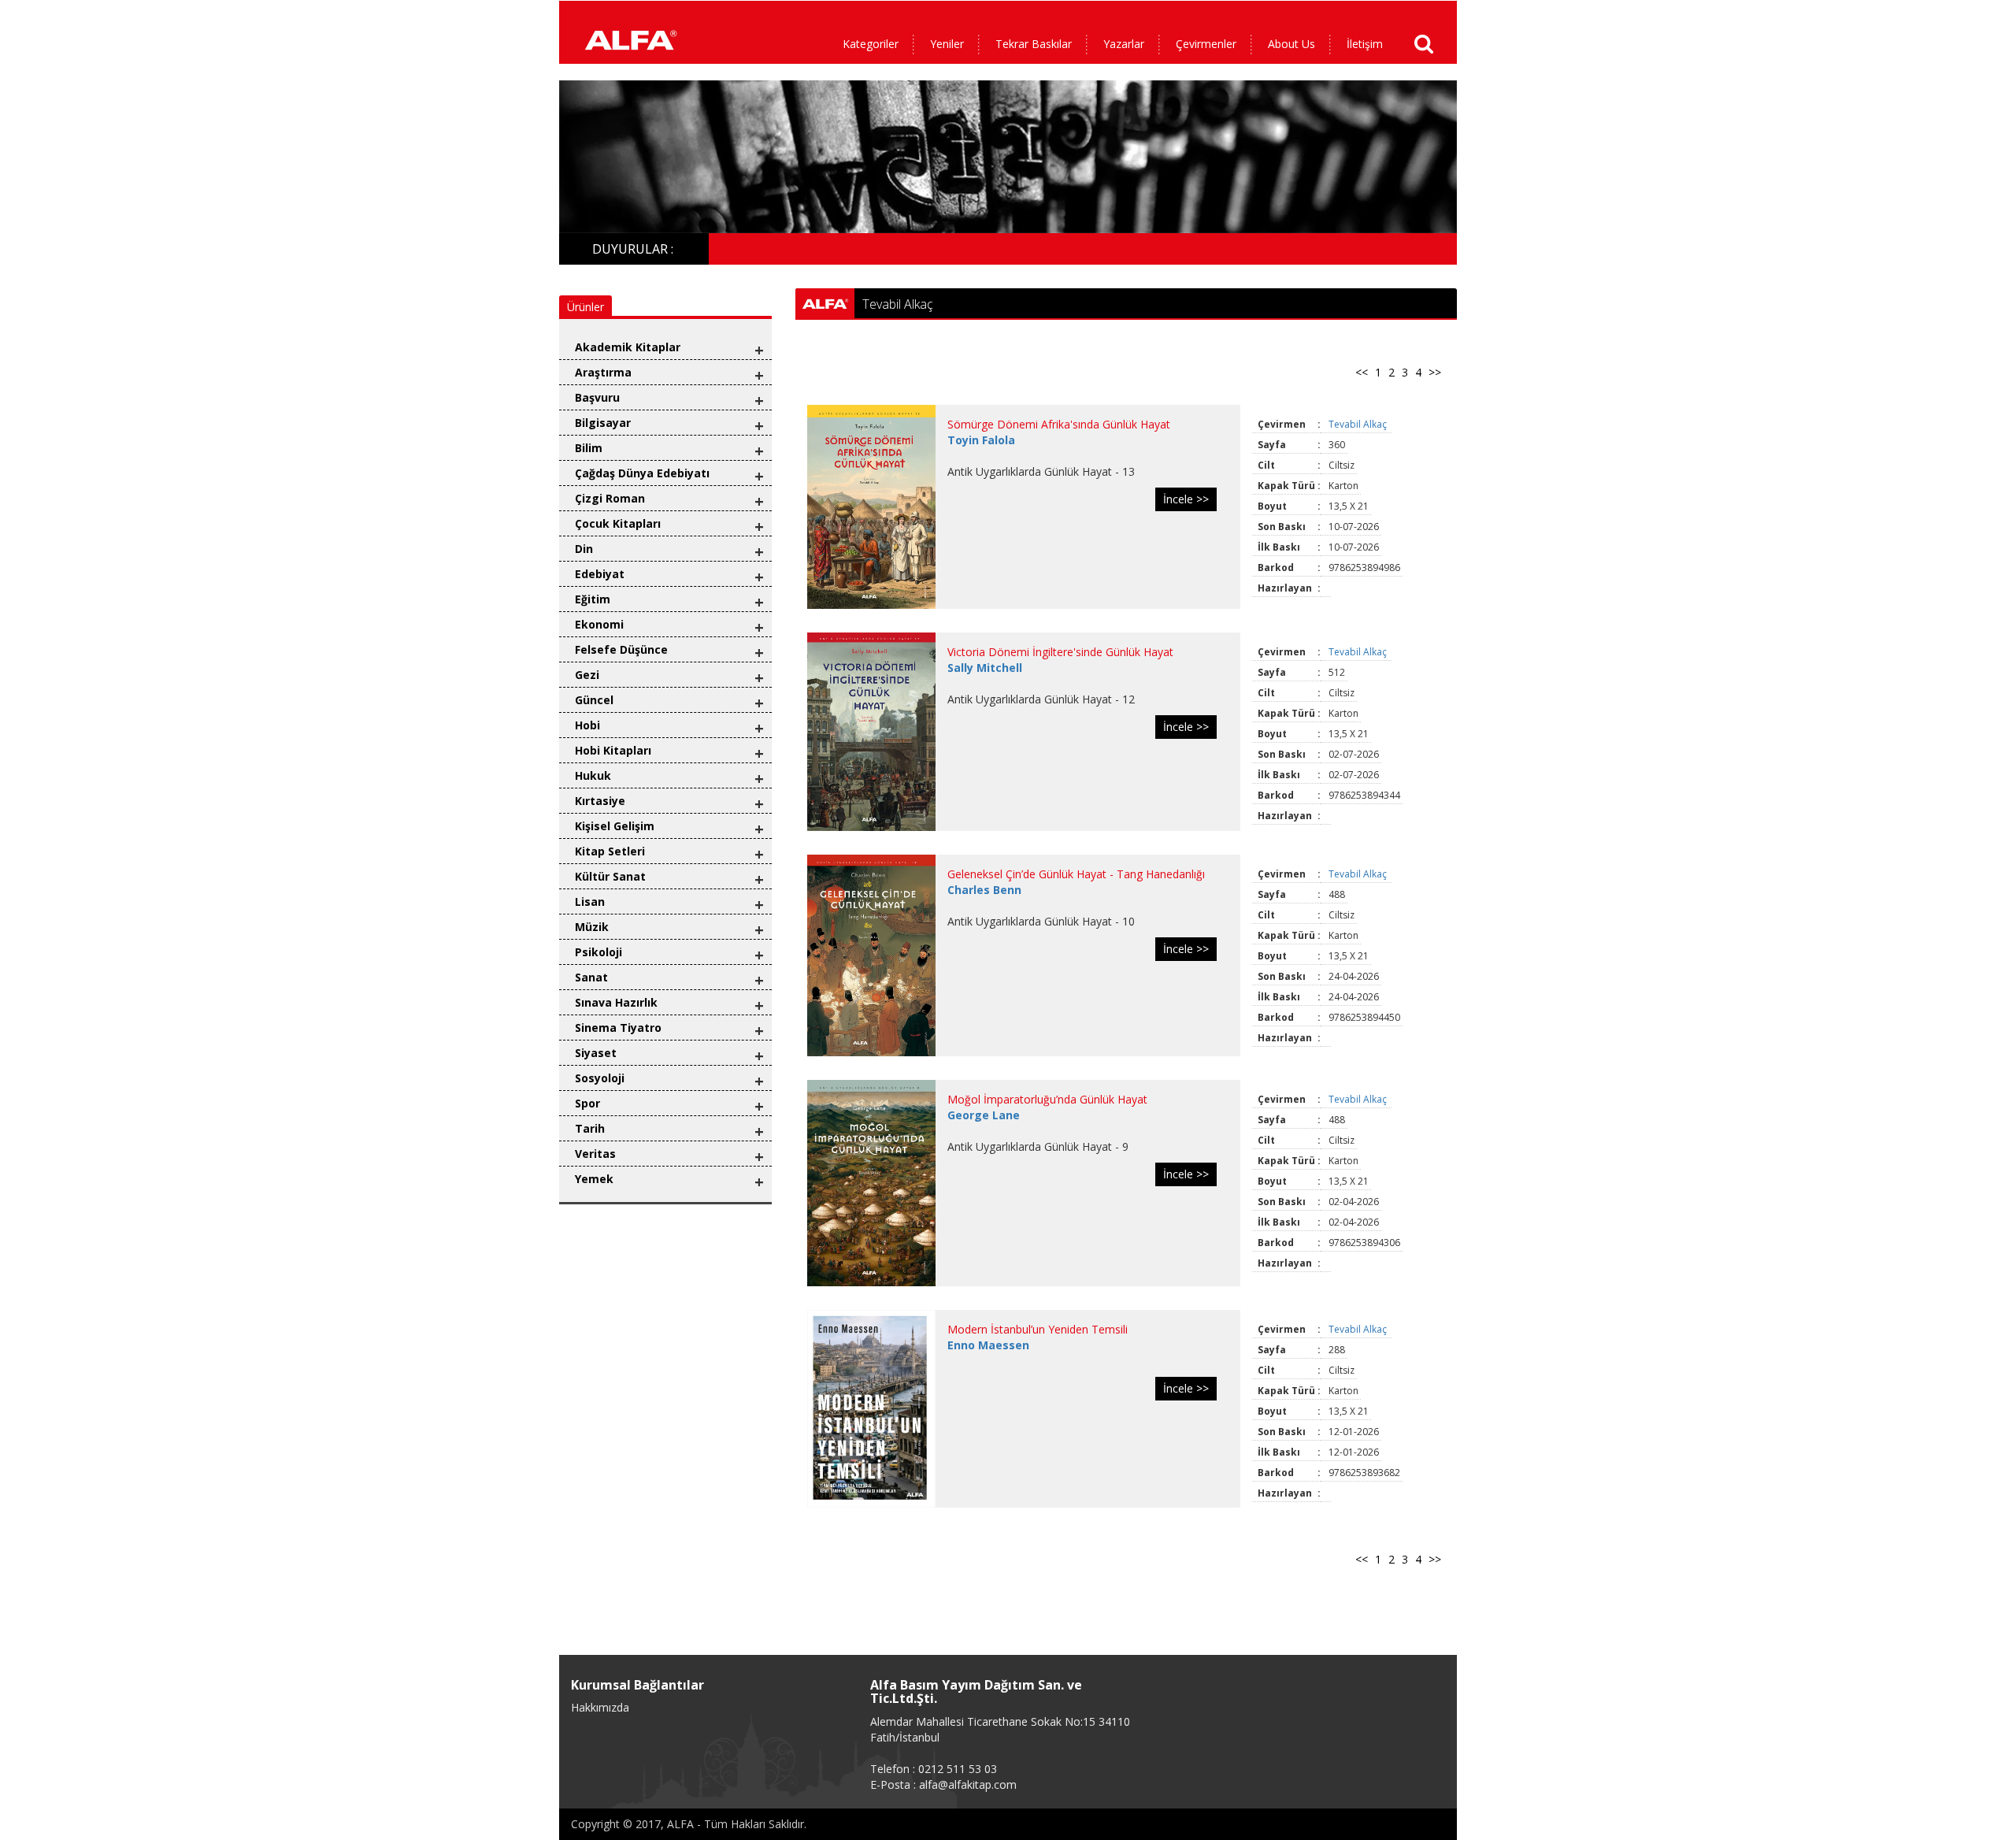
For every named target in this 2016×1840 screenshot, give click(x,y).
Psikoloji (598, 952)
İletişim (1365, 44)
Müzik (592, 927)
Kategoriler (871, 44)
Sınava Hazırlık (616, 1002)
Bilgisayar (603, 423)
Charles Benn (984, 890)
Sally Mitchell (985, 668)
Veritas (595, 1154)
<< (1362, 372)
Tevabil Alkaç (1359, 424)
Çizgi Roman (610, 498)
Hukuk (593, 775)
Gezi (587, 675)
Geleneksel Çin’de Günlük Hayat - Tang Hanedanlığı (1076, 874)
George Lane (984, 1115)
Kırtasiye (600, 801)
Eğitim (593, 599)
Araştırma (603, 372)
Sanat (591, 977)
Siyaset (596, 1053)
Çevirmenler (1206, 44)
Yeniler (947, 44)
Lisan (590, 901)
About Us (1291, 44)
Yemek (594, 1179)
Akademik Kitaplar (628, 347)
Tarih (590, 1128)
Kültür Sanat (610, 876)
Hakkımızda (600, 1707)
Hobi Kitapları (613, 750)
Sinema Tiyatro (618, 1028)
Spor (587, 1103)
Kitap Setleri (610, 851)
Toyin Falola (981, 440)
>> (1435, 372)
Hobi (587, 725)
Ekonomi (599, 624)
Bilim (589, 448)
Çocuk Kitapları (618, 523)
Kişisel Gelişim (615, 826)
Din (584, 549)
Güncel (594, 700)
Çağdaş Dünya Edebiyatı (642, 473)
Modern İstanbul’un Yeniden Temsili (1038, 1329)
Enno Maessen (988, 1345)
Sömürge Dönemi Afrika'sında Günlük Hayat (1059, 424)
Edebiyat (600, 574)
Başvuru (597, 397)
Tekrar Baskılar (1034, 44)
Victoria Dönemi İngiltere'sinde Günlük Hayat (1060, 652)
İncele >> (1186, 499)
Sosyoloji (600, 1078)
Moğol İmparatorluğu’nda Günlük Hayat (1047, 1099)
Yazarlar (1124, 44)
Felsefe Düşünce (621, 649)
